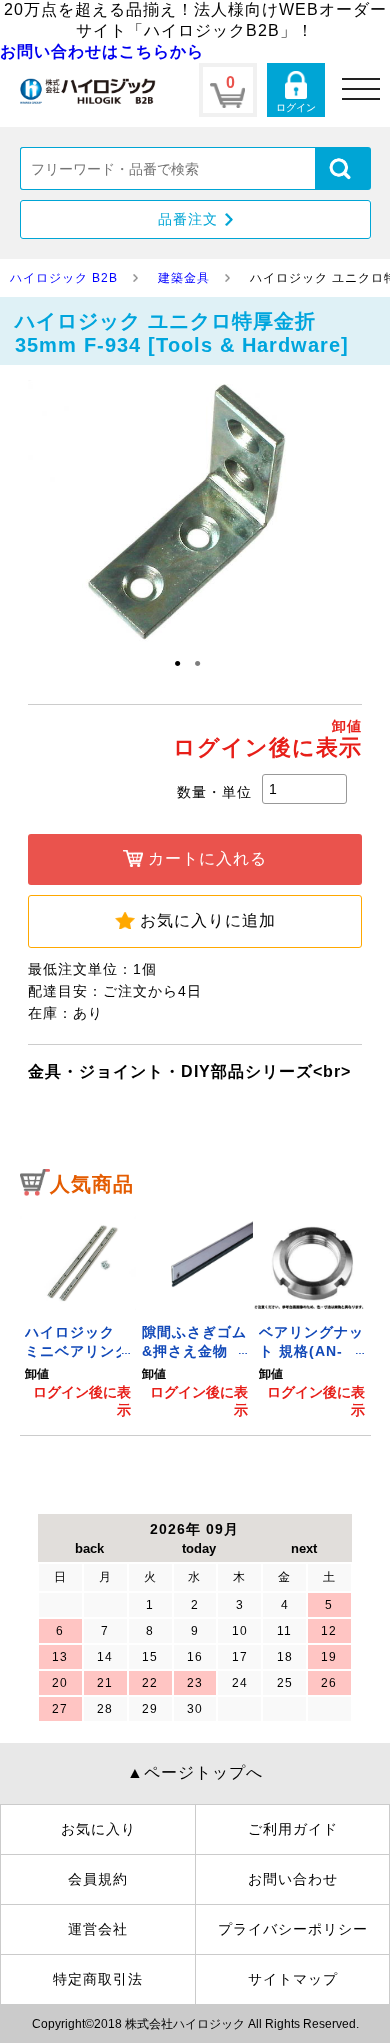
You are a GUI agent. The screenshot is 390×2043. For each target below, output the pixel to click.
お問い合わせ (293, 1879)
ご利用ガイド (293, 1829)
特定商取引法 (98, 1979)
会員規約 (98, 1879)
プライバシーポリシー (293, 1929)
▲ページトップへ (195, 1772)
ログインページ (296, 90)
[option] (78, 1314)
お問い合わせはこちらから (102, 51)
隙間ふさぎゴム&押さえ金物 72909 (194, 1351)
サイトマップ (293, 1979)
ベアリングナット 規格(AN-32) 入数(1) (311, 1351)
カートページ (228, 90)
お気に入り (98, 1829)
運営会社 (98, 1929)
